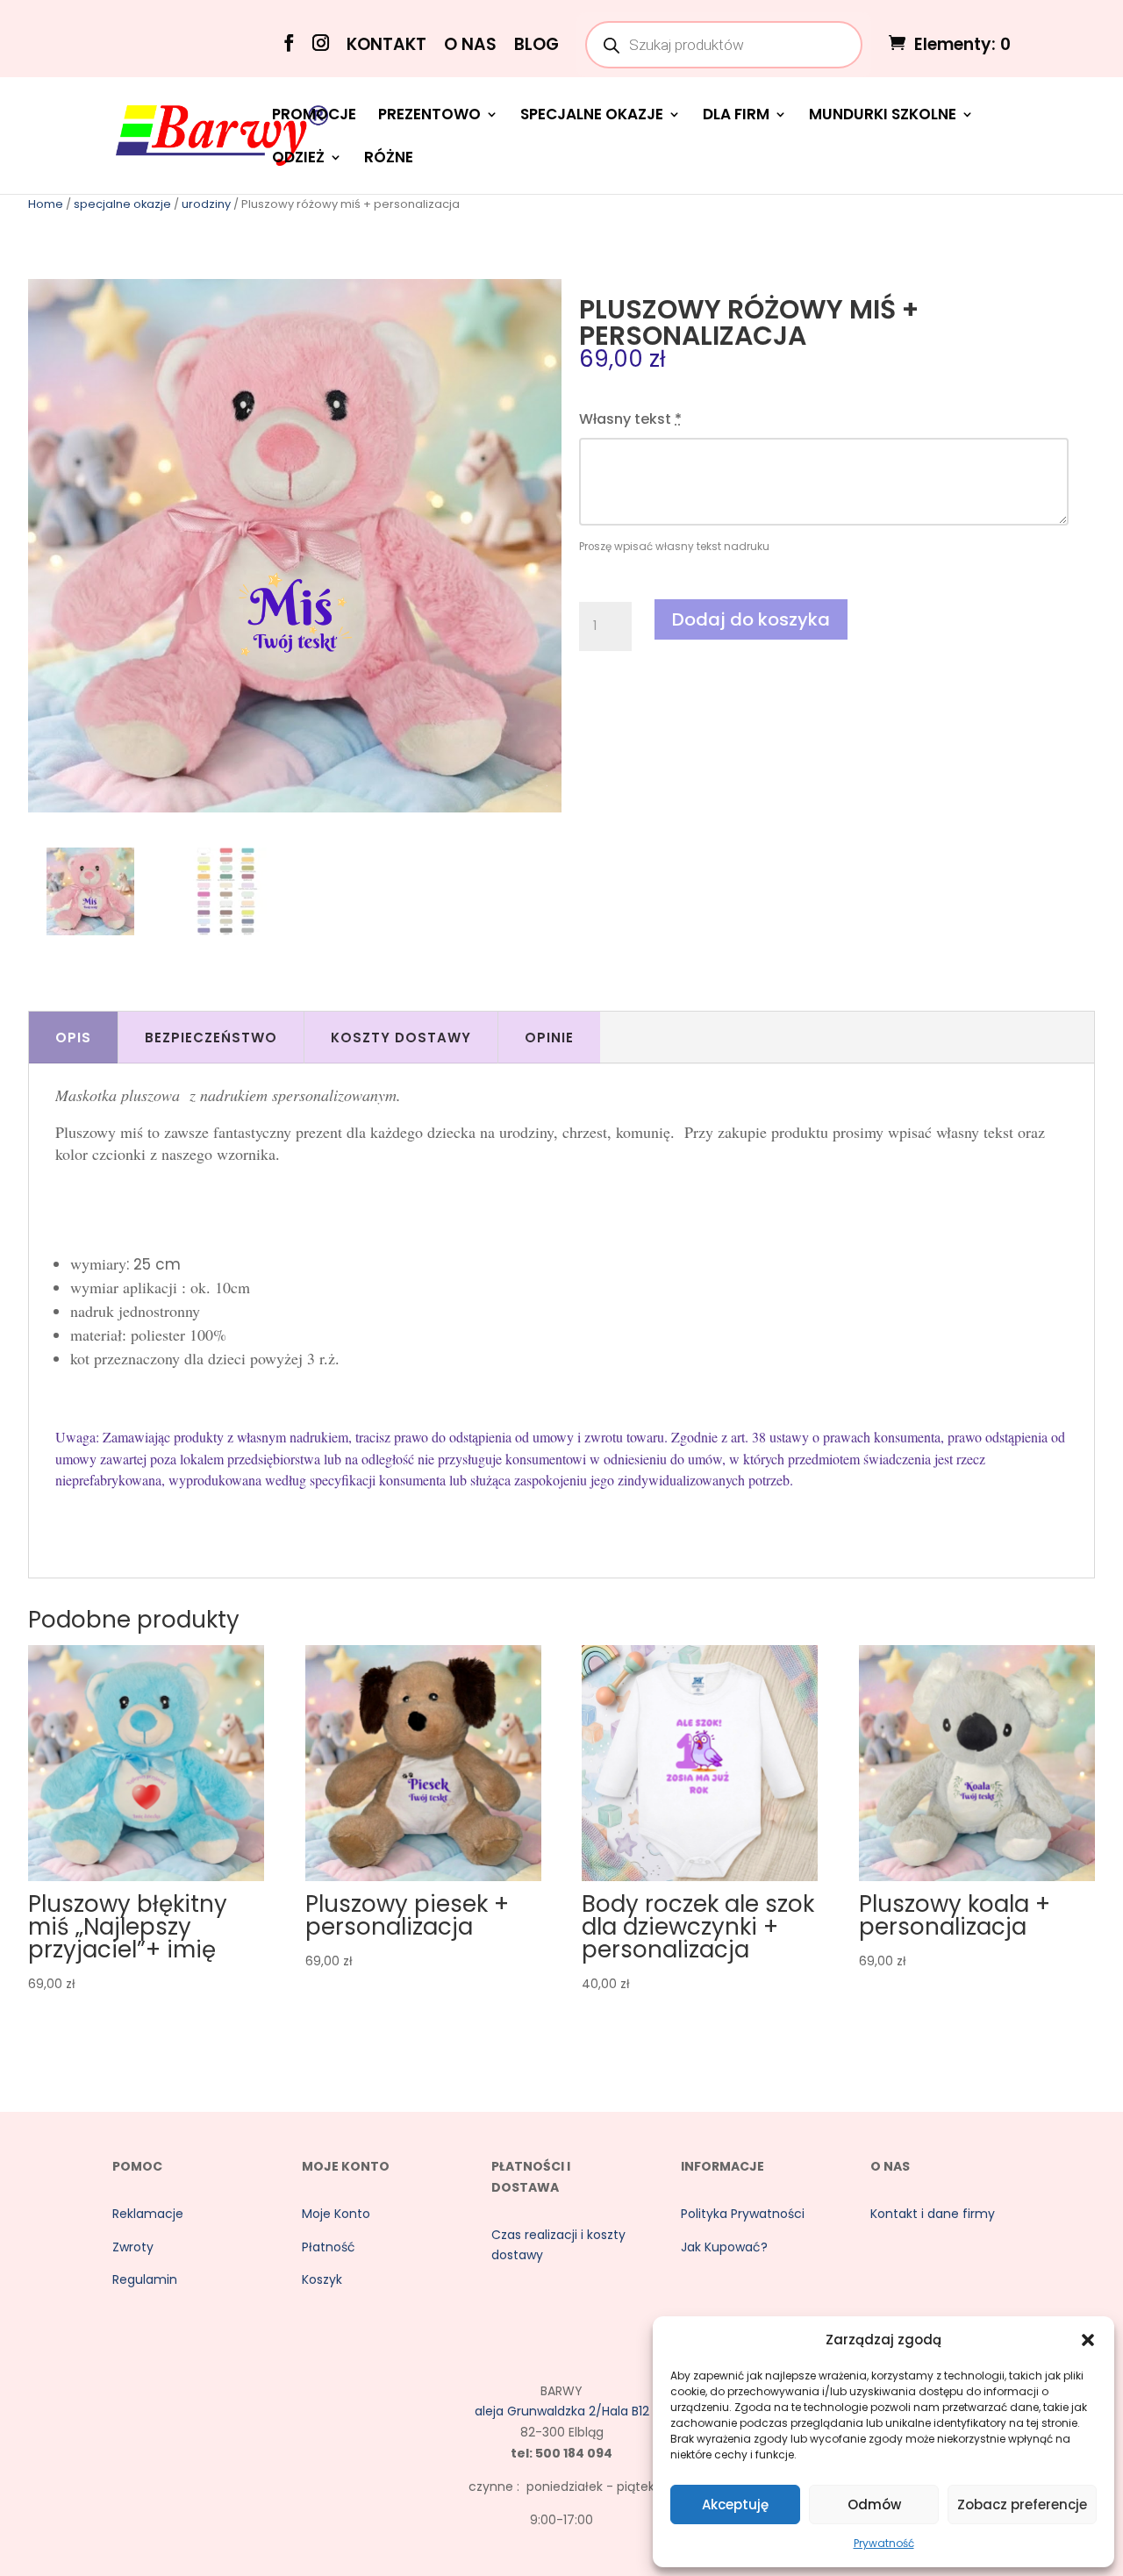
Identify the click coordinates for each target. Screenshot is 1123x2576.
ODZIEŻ (298, 159)
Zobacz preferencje (1022, 2504)
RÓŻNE (389, 159)
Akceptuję (735, 2504)
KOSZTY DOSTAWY (401, 1038)
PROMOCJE (314, 116)
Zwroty (133, 2247)
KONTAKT (386, 46)
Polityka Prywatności (743, 2214)
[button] (1088, 2340)
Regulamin (145, 2279)
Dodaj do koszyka (751, 619)
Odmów (874, 2504)
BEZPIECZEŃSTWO (211, 1038)
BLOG (536, 46)
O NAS (470, 46)
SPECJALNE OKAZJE (592, 116)
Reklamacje (148, 2214)
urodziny (206, 204)
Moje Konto (336, 2214)
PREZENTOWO (429, 116)
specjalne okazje (122, 204)
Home (46, 204)
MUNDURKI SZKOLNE (883, 116)
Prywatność (884, 2543)
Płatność (329, 2247)
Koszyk (322, 2279)
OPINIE (549, 1038)
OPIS (73, 1038)
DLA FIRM (736, 116)
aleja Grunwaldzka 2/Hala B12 (562, 2411)
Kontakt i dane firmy (933, 2214)
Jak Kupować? (724, 2247)
